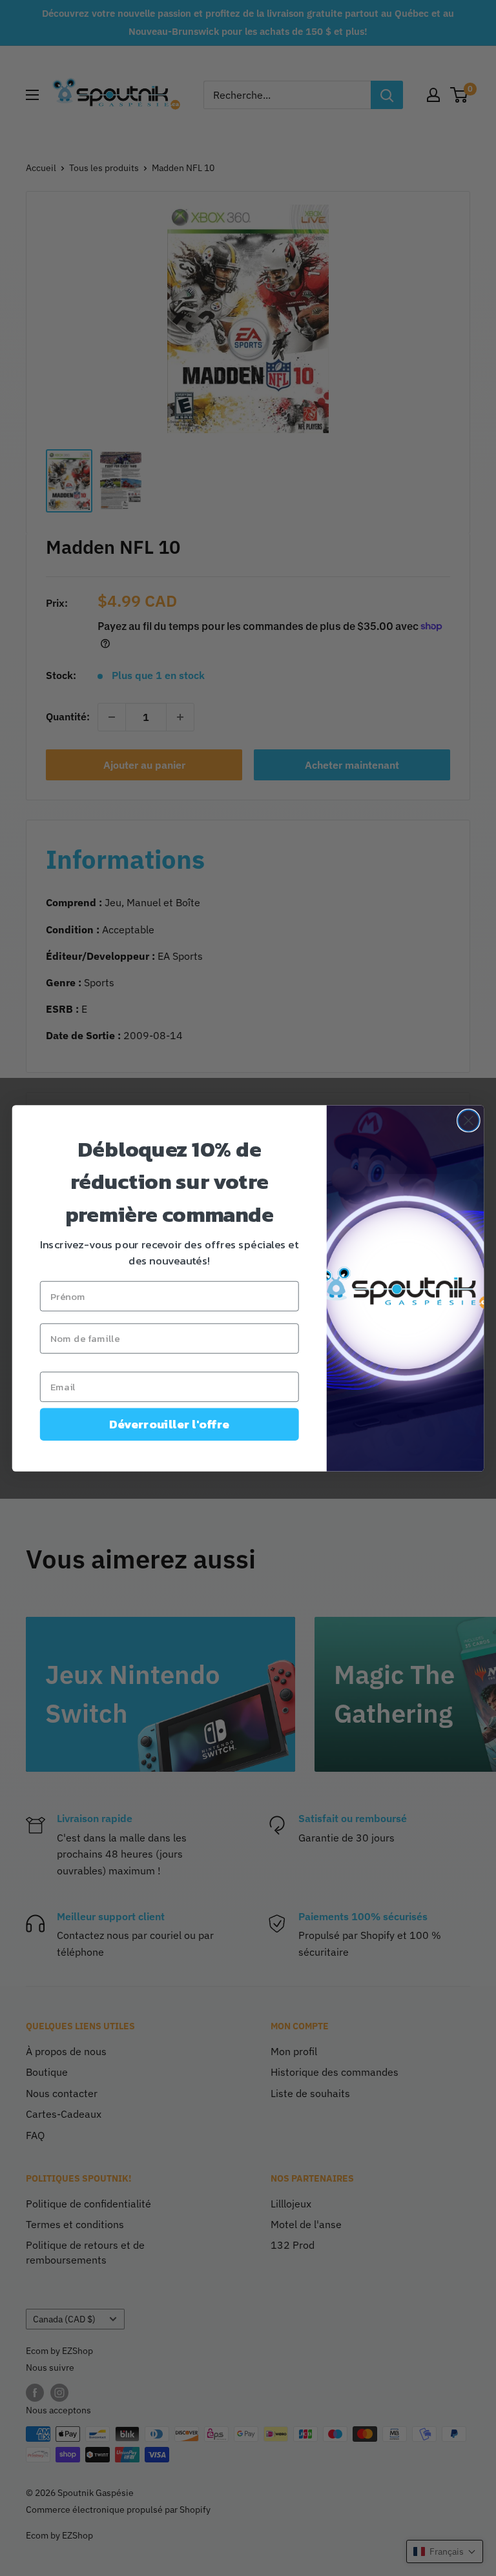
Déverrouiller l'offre (169, 1424)
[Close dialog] (469, 1120)
